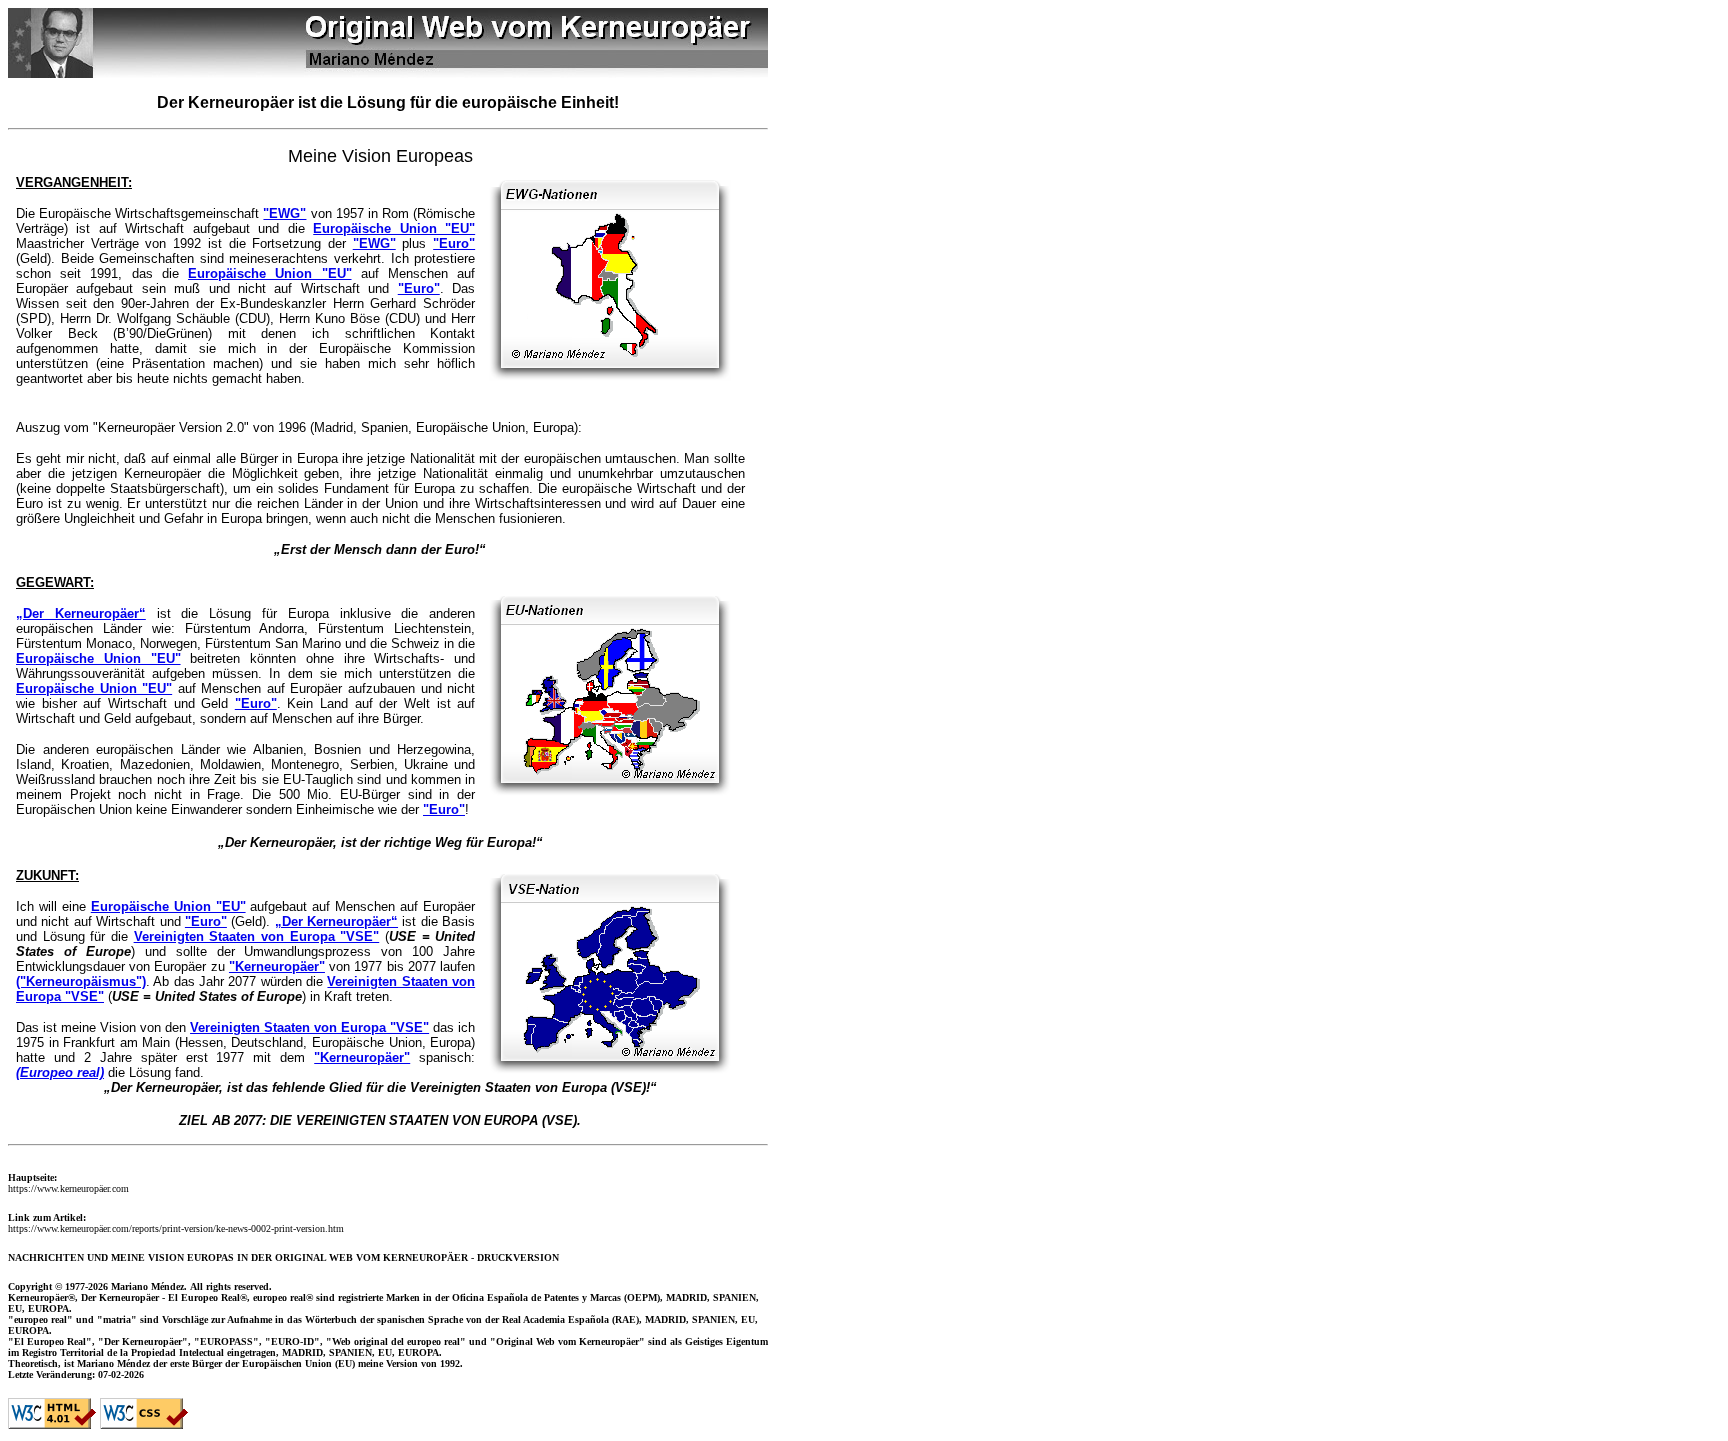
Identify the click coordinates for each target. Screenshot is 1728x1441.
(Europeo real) (60, 1072)
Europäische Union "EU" (394, 228)
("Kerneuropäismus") (81, 981)
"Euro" (454, 243)
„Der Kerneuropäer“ (81, 613)
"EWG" (284, 213)
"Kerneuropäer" (277, 966)
